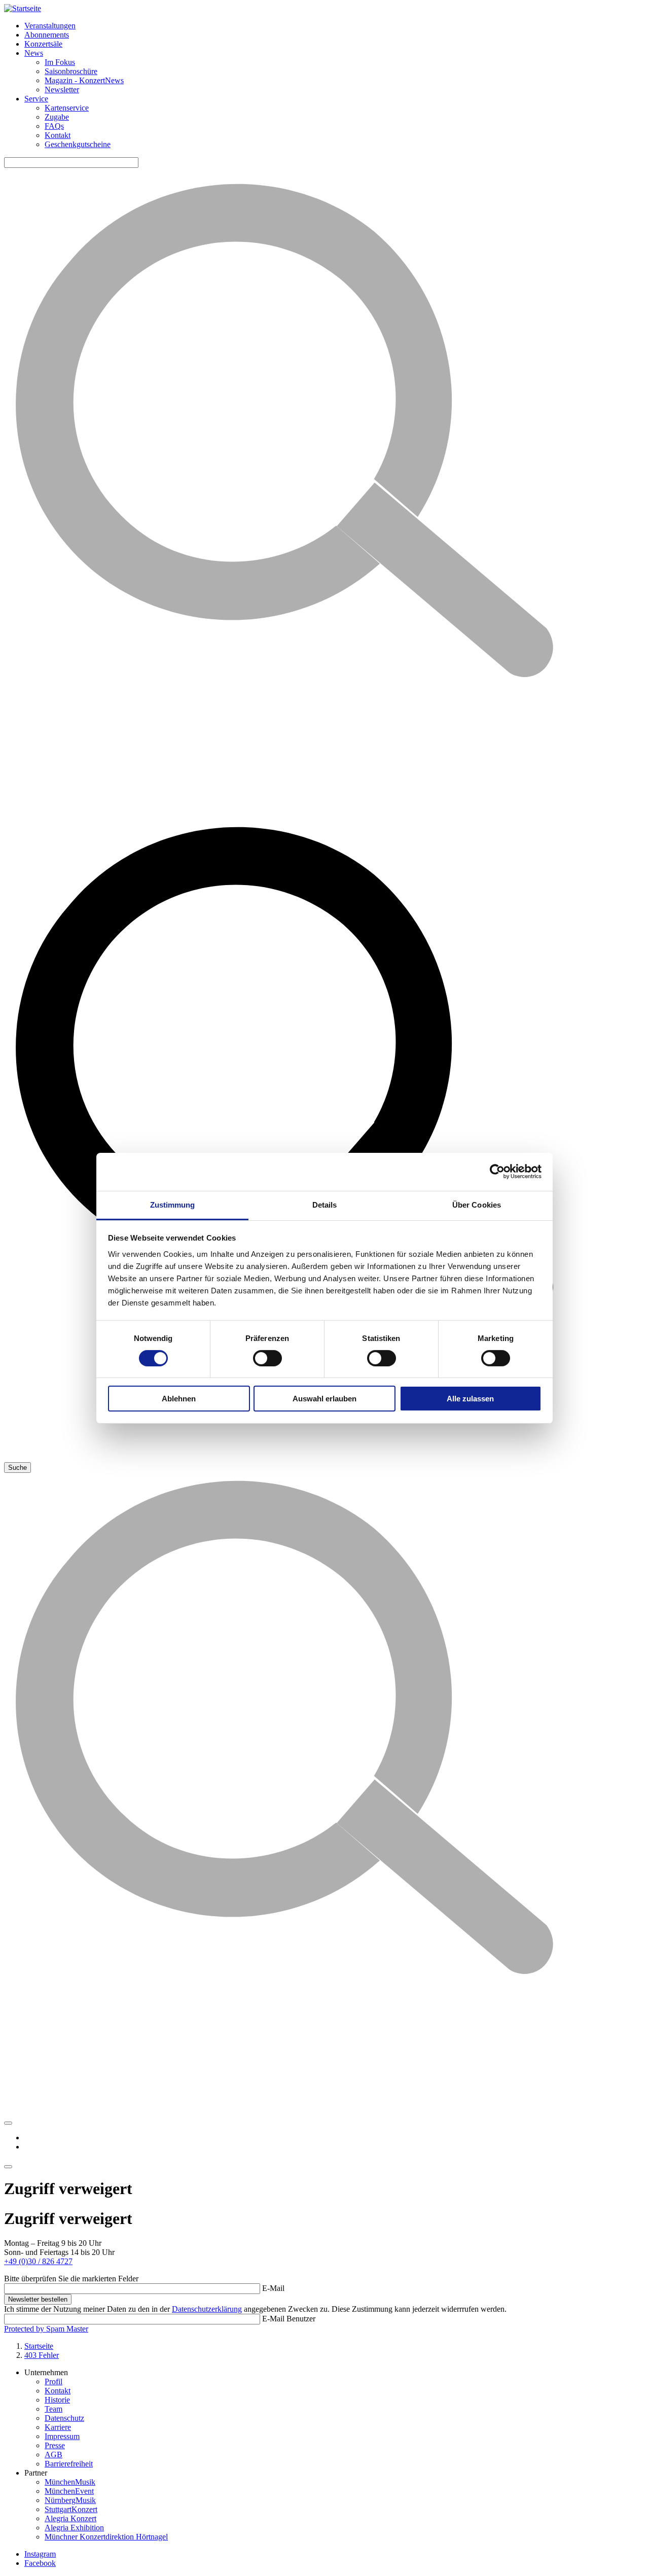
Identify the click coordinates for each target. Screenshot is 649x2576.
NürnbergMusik (70, 2500)
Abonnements (47, 35)
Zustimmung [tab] (173, 1204)
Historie (57, 2400)
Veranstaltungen (50, 26)
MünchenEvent (69, 2491)
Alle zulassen (470, 1399)
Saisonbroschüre (71, 71)
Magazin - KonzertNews (84, 80)
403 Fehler (42, 2355)
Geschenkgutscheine (78, 144)
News (34, 53)
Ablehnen (179, 1399)
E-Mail (273, 2288)
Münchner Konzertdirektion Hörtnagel (106, 2537)
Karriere (58, 2427)
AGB (53, 2455)
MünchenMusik (70, 2482)
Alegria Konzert (70, 2518)
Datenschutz (64, 2418)
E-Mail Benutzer (289, 2319)
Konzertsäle (43, 44)
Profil (53, 2381)
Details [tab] (325, 1204)
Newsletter (62, 90)
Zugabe (57, 117)
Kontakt (58, 135)
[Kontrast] (8, 2123)
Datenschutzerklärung (207, 2309)
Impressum (62, 2436)
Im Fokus (60, 62)
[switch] (267, 1358)
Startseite (39, 2346)
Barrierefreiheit (69, 2464)
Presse (55, 2445)
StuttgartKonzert (71, 2509)
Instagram (40, 2554)
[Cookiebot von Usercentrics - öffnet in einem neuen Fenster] (497, 1172)
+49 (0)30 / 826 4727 (38, 2261)
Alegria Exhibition (74, 2528)
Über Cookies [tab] (477, 1204)
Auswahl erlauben (324, 1399)
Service (36, 99)
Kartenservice (67, 108)
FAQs (54, 126)
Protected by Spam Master (46, 2329)
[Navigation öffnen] (8, 2167)
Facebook (40, 2563)
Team (53, 2409)
